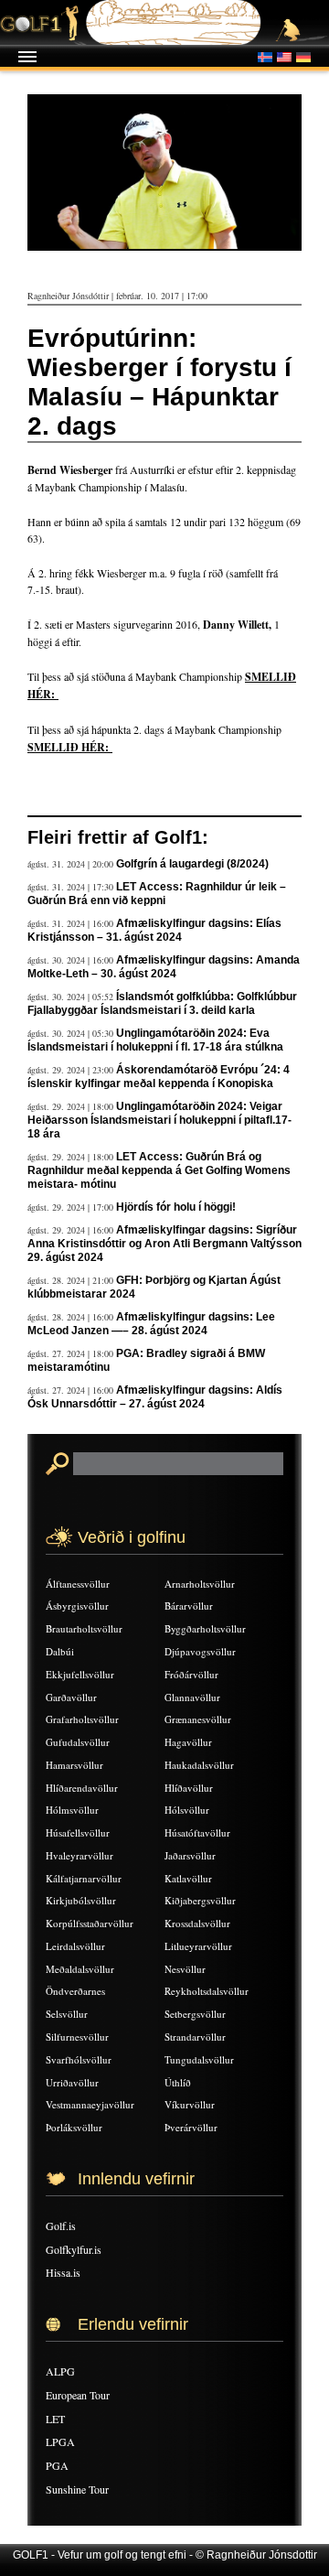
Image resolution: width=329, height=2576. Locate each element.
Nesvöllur (185, 1969)
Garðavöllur (71, 1697)
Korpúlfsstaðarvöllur (90, 1923)
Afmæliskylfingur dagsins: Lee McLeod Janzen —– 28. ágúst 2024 (151, 1324)
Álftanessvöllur (78, 1584)
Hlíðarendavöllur (82, 1788)
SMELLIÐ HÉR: (70, 747)
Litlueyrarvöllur (198, 1946)
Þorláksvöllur (74, 2127)
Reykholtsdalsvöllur (207, 1991)
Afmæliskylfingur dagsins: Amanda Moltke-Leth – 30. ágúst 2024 (164, 967)
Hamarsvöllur (74, 1765)
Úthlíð (178, 2082)
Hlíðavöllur (189, 1788)
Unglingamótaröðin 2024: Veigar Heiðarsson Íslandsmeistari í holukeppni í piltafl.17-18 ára (159, 1120)
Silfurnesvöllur (77, 2037)
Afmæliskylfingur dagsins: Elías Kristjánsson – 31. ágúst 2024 (154, 930)
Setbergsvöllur (195, 2014)
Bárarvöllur (189, 1606)
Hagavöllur (188, 1742)
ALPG (60, 2371)
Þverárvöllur (191, 2127)
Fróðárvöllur (191, 1674)
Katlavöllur (188, 1878)
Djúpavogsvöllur (200, 1651)
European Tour (78, 2395)
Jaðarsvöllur (190, 1855)
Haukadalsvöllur (199, 1765)
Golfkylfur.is (74, 2249)
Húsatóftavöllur (197, 1832)
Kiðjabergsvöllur (200, 1900)
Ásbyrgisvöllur (77, 1606)
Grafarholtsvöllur (82, 1719)
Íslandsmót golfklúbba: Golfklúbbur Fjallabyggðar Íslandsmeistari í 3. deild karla (162, 1003)
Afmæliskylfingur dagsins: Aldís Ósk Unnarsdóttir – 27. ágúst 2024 (155, 1397)
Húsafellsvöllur (78, 1832)
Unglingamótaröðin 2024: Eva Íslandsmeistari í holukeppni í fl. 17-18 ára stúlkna (155, 1040)
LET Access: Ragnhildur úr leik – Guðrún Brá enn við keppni (157, 894)
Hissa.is (63, 2272)
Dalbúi (60, 1651)
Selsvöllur (67, 2014)
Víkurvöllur (190, 2104)
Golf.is (61, 2226)
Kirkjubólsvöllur (81, 1900)
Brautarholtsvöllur (84, 1628)
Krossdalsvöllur (197, 1923)
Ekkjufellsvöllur (80, 1674)
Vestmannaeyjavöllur (90, 2104)
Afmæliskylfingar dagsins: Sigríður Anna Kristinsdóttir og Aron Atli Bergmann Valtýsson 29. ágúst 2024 (164, 1244)
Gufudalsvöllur (78, 1742)
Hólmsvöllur (72, 1810)
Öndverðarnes (75, 1991)
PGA (57, 2465)
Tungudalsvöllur (199, 2059)
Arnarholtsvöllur (200, 1584)
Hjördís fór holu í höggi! (176, 1207)
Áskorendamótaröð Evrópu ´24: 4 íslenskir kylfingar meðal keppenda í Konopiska (159, 1077)
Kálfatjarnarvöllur (84, 1878)
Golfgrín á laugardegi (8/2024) (192, 864)
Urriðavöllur (72, 2082)
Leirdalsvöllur (75, 1946)
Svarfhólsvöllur (79, 2059)
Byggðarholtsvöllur (205, 1628)
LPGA (60, 2441)
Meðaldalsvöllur (80, 1969)
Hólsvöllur (187, 1810)
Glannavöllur (192, 1697)
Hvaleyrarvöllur (80, 1855)
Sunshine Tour (77, 2489)
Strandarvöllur (195, 2037)
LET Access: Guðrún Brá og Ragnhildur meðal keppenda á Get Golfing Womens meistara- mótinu (159, 1170)
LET (55, 2419)
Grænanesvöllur (198, 1719)
